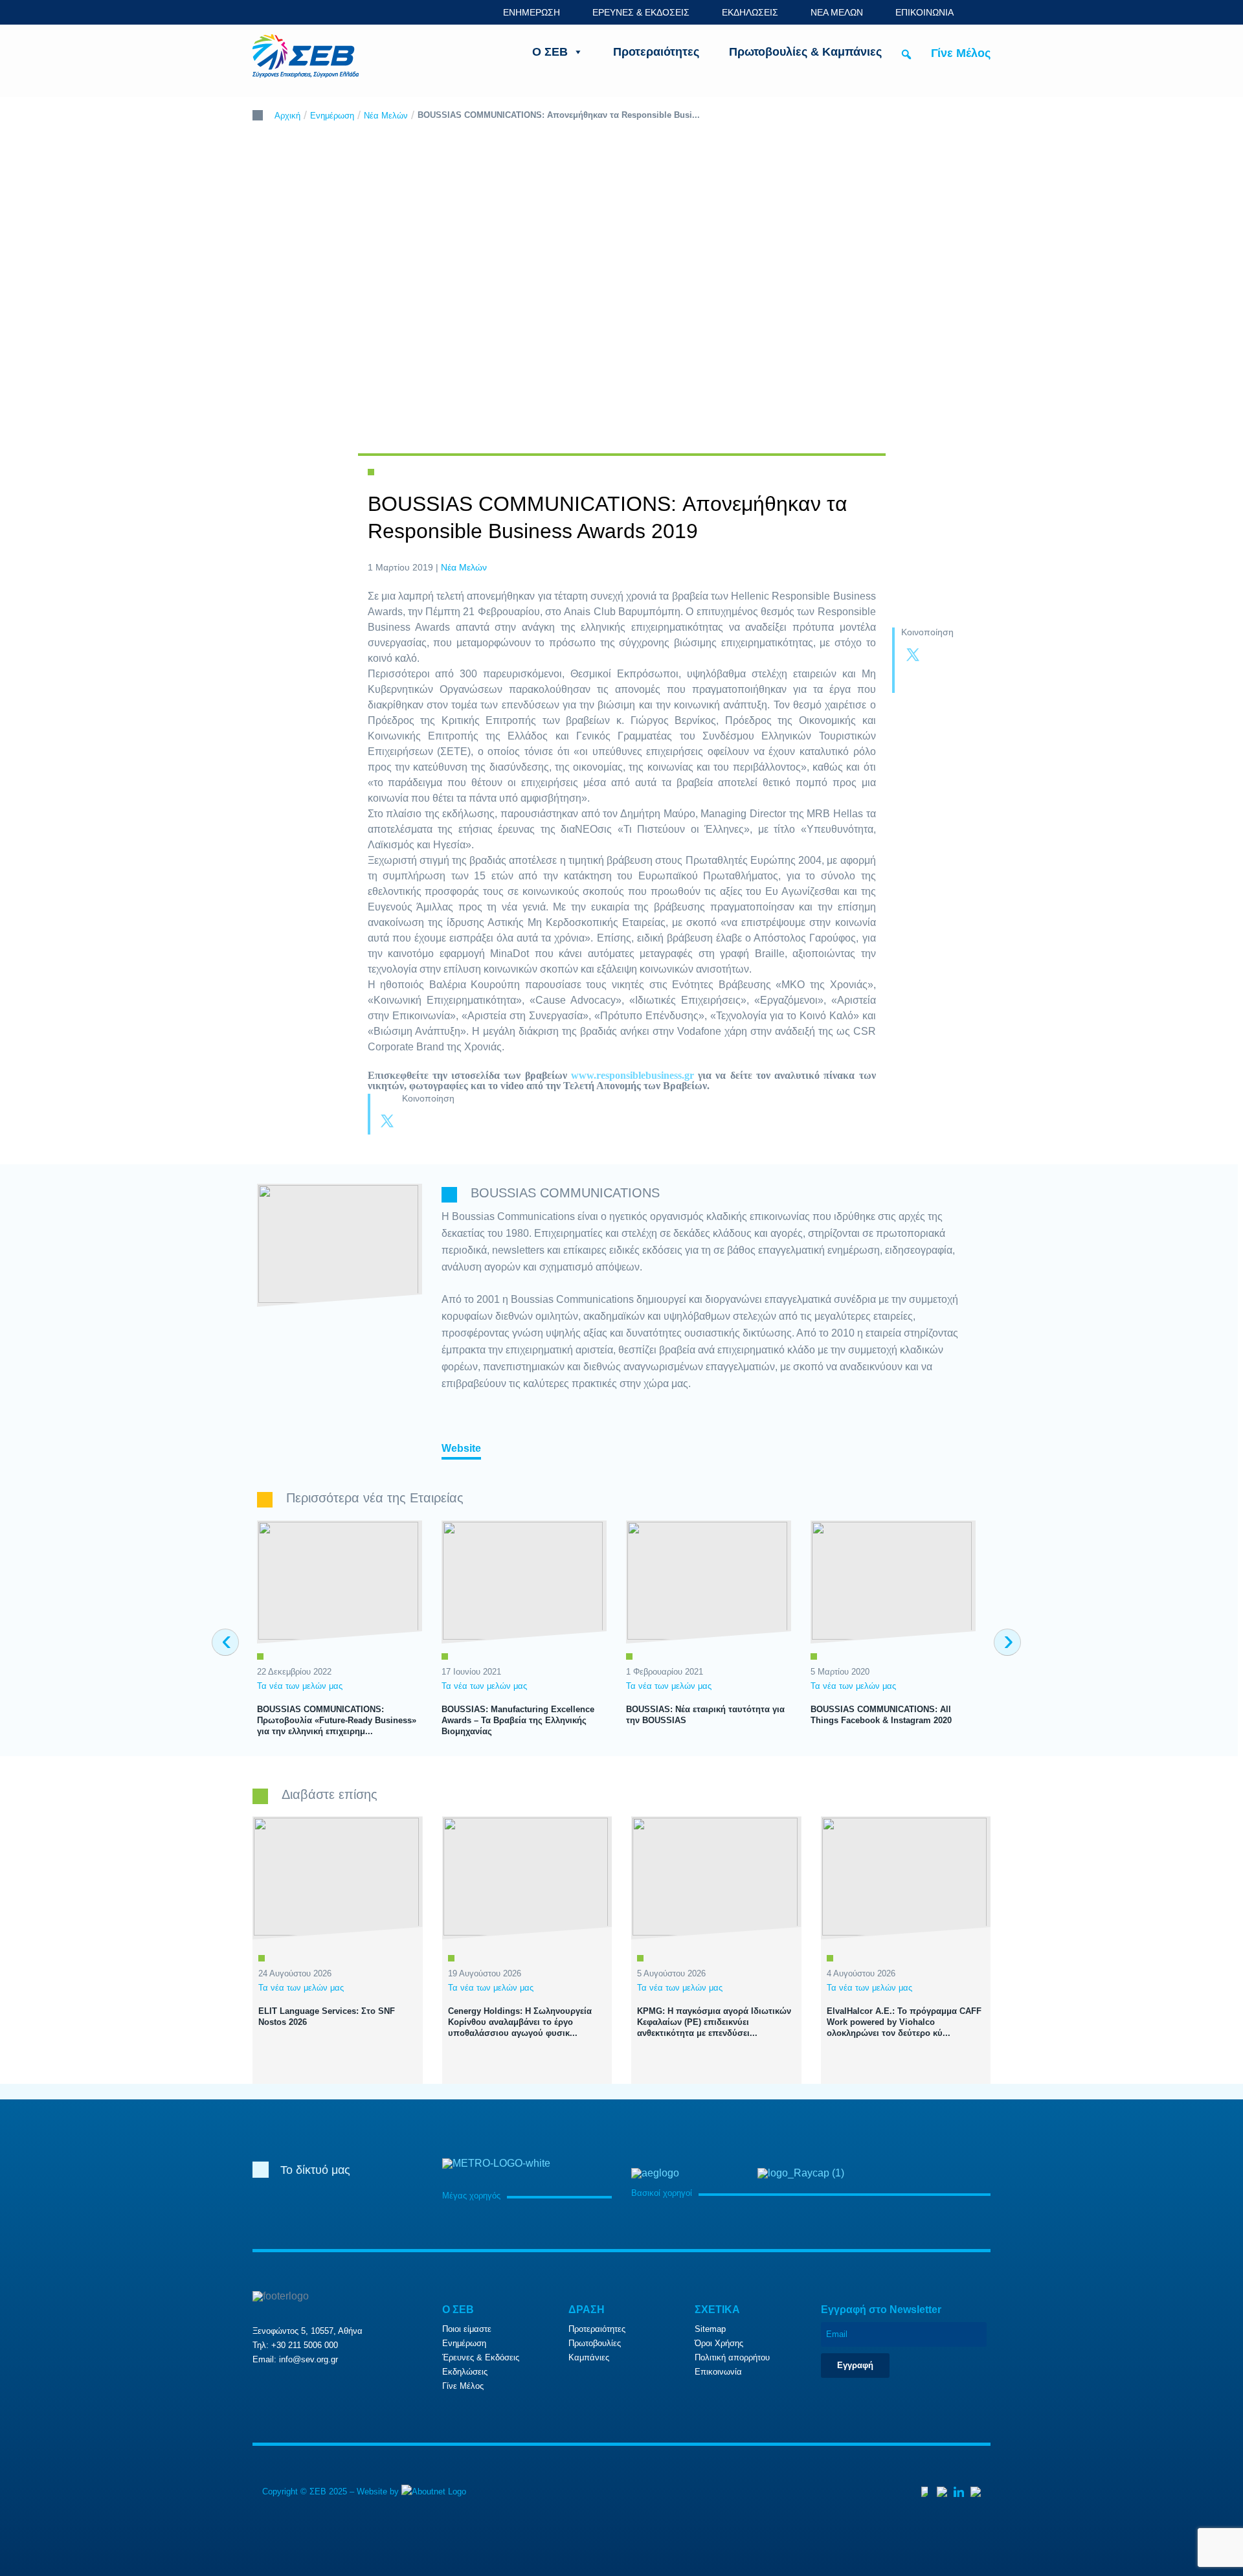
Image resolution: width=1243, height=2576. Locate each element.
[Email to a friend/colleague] (939, 681)
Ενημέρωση (332, 116)
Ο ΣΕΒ (550, 52)
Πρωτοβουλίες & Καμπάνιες (805, 52)
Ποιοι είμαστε (467, 2329)
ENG (983, 12)
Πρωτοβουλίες (595, 2343)
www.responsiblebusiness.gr (633, 1075)
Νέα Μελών (386, 116)
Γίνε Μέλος (961, 53)
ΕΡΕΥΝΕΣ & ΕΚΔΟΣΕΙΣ (641, 12)
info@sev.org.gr (308, 2359)
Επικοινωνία (718, 2372)
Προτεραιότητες (656, 52)
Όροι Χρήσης (719, 2343)
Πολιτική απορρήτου (732, 2357)
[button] (906, 54)
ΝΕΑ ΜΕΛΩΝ (837, 12)
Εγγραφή (855, 2365)
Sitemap (710, 2329)
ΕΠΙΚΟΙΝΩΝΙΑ (924, 12)
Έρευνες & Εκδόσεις (481, 2357)
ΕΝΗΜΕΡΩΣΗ (532, 12)
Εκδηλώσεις (465, 2372)
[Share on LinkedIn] (913, 681)
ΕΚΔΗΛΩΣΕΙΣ (750, 12)
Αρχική (287, 116)
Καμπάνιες (589, 2357)
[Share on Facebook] (939, 656)
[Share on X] (913, 656)
